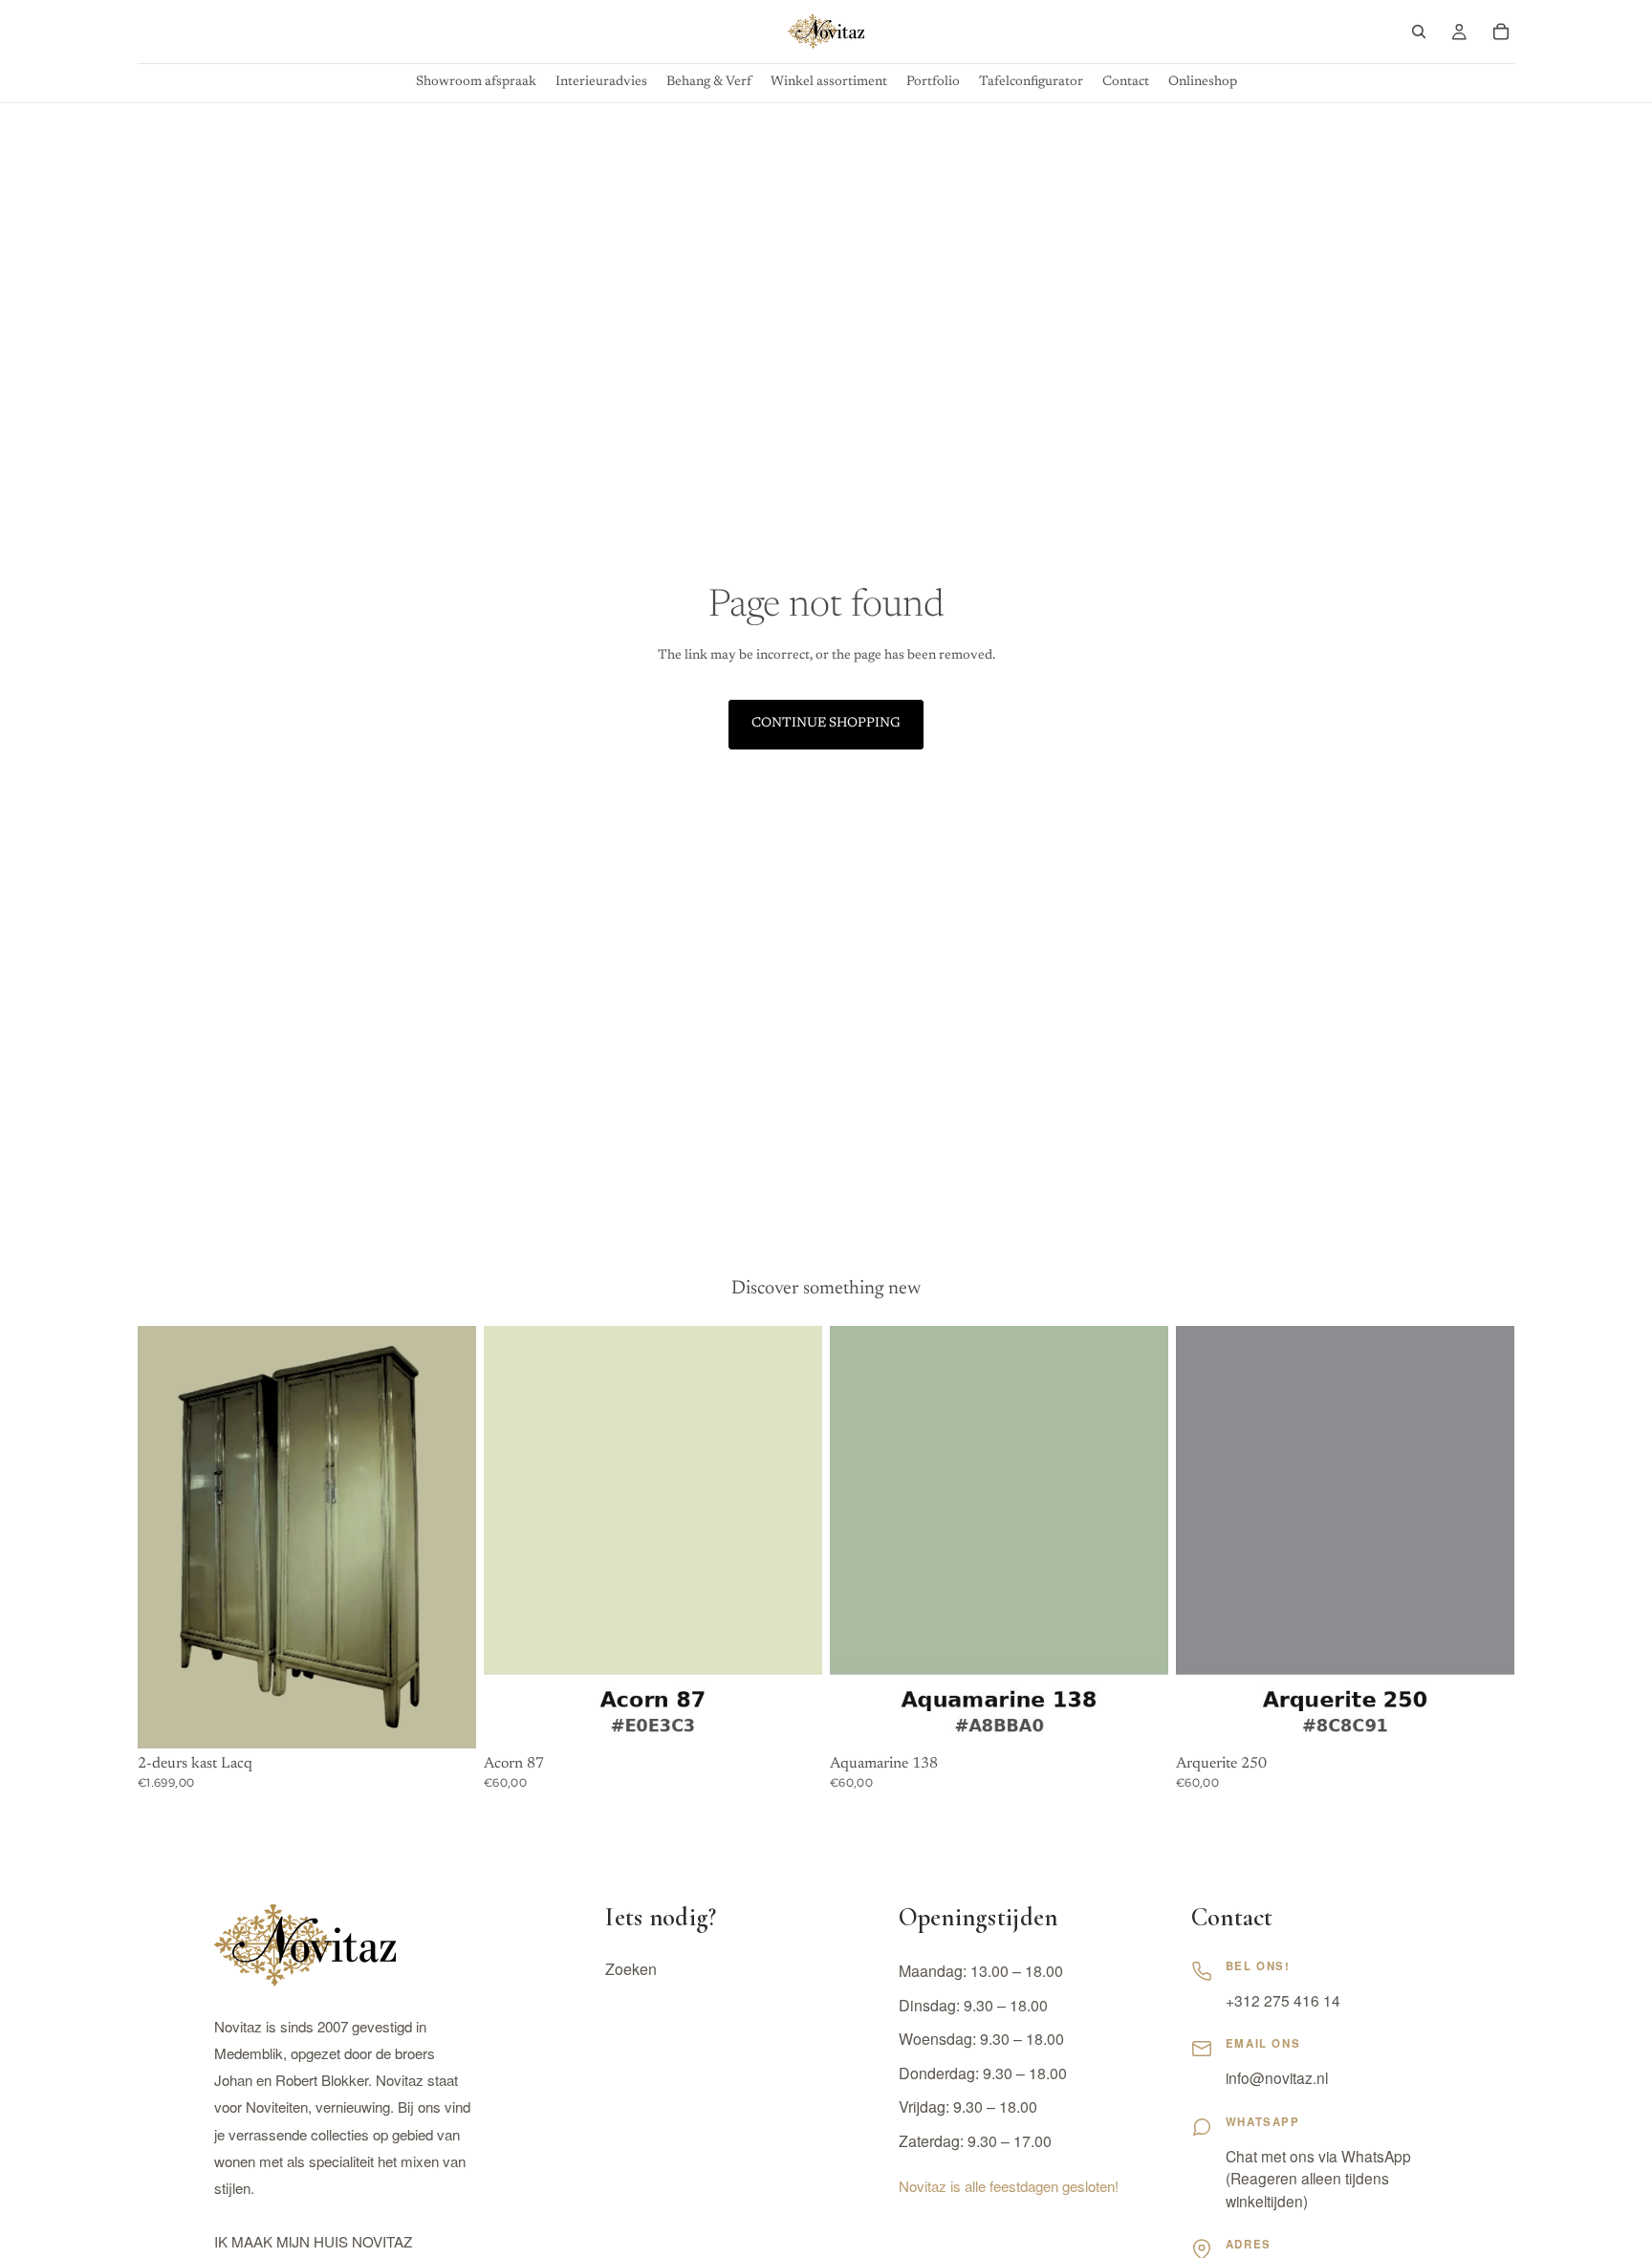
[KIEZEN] (793, 1719)
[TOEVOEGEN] (446, 1719)
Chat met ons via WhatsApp (1318, 2156)
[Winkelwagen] (1501, 32)
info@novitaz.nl (1277, 2077)
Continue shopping (826, 724)
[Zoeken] (1419, 32)
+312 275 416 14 (1283, 2000)
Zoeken (631, 1969)
